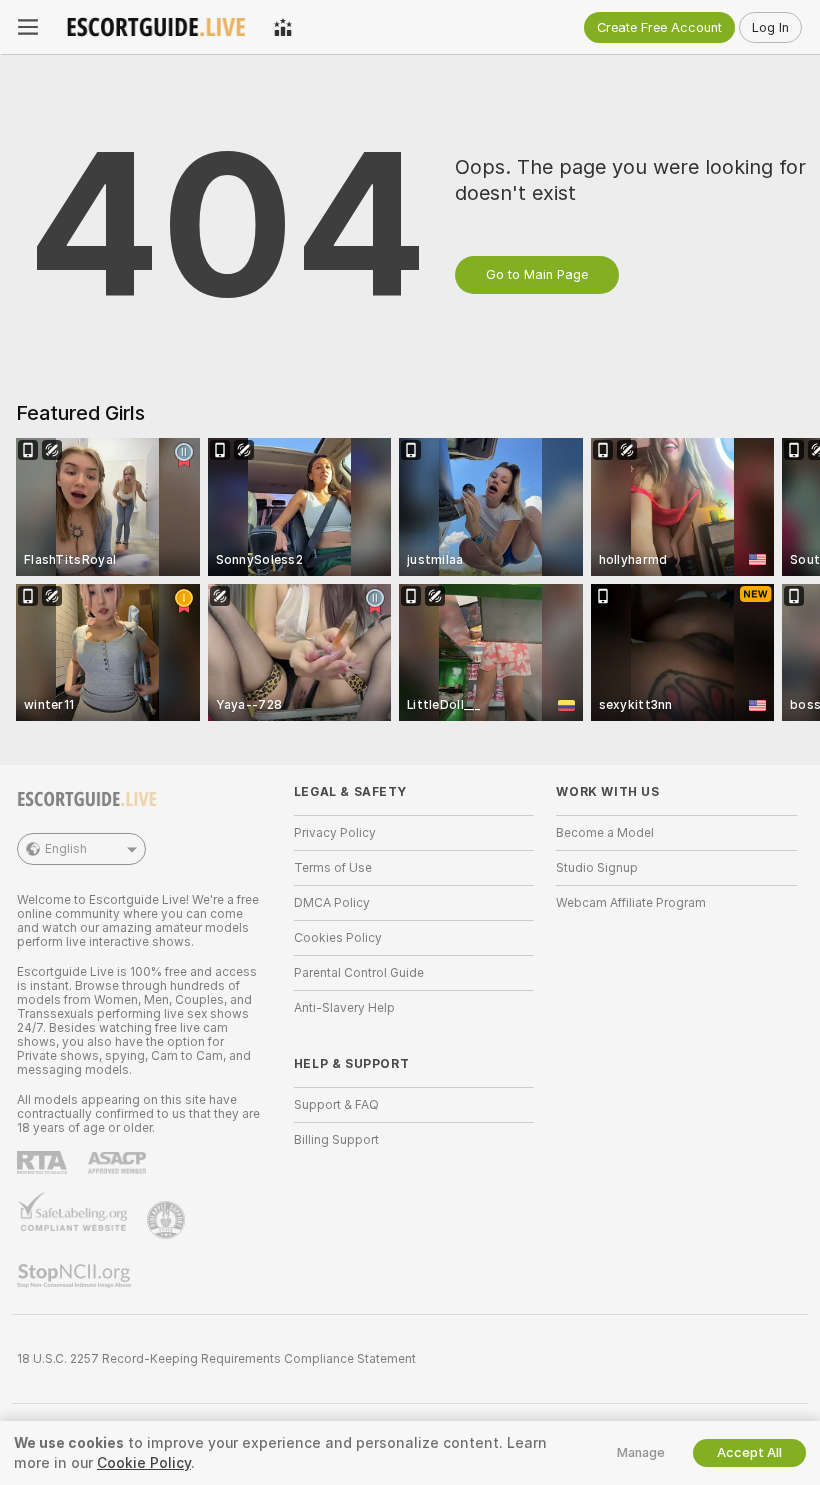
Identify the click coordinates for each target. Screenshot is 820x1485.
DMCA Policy (332, 903)
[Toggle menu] (28, 27)
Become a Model (605, 833)
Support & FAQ (336, 1105)
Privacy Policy (335, 833)
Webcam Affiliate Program (631, 903)
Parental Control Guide (359, 973)
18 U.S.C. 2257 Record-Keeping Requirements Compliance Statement (216, 1359)
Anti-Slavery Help (344, 1008)
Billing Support (336, 1140)
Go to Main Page (537, 274)
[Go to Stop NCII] (76, 1276)
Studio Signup (597, 868)
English (66, 849)
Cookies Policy (338, 938)
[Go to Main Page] (156, 27)
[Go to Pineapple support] (168, 1220)
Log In (770, 27)
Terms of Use (333, 868)
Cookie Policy (144, 1463)
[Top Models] (283, 27)
